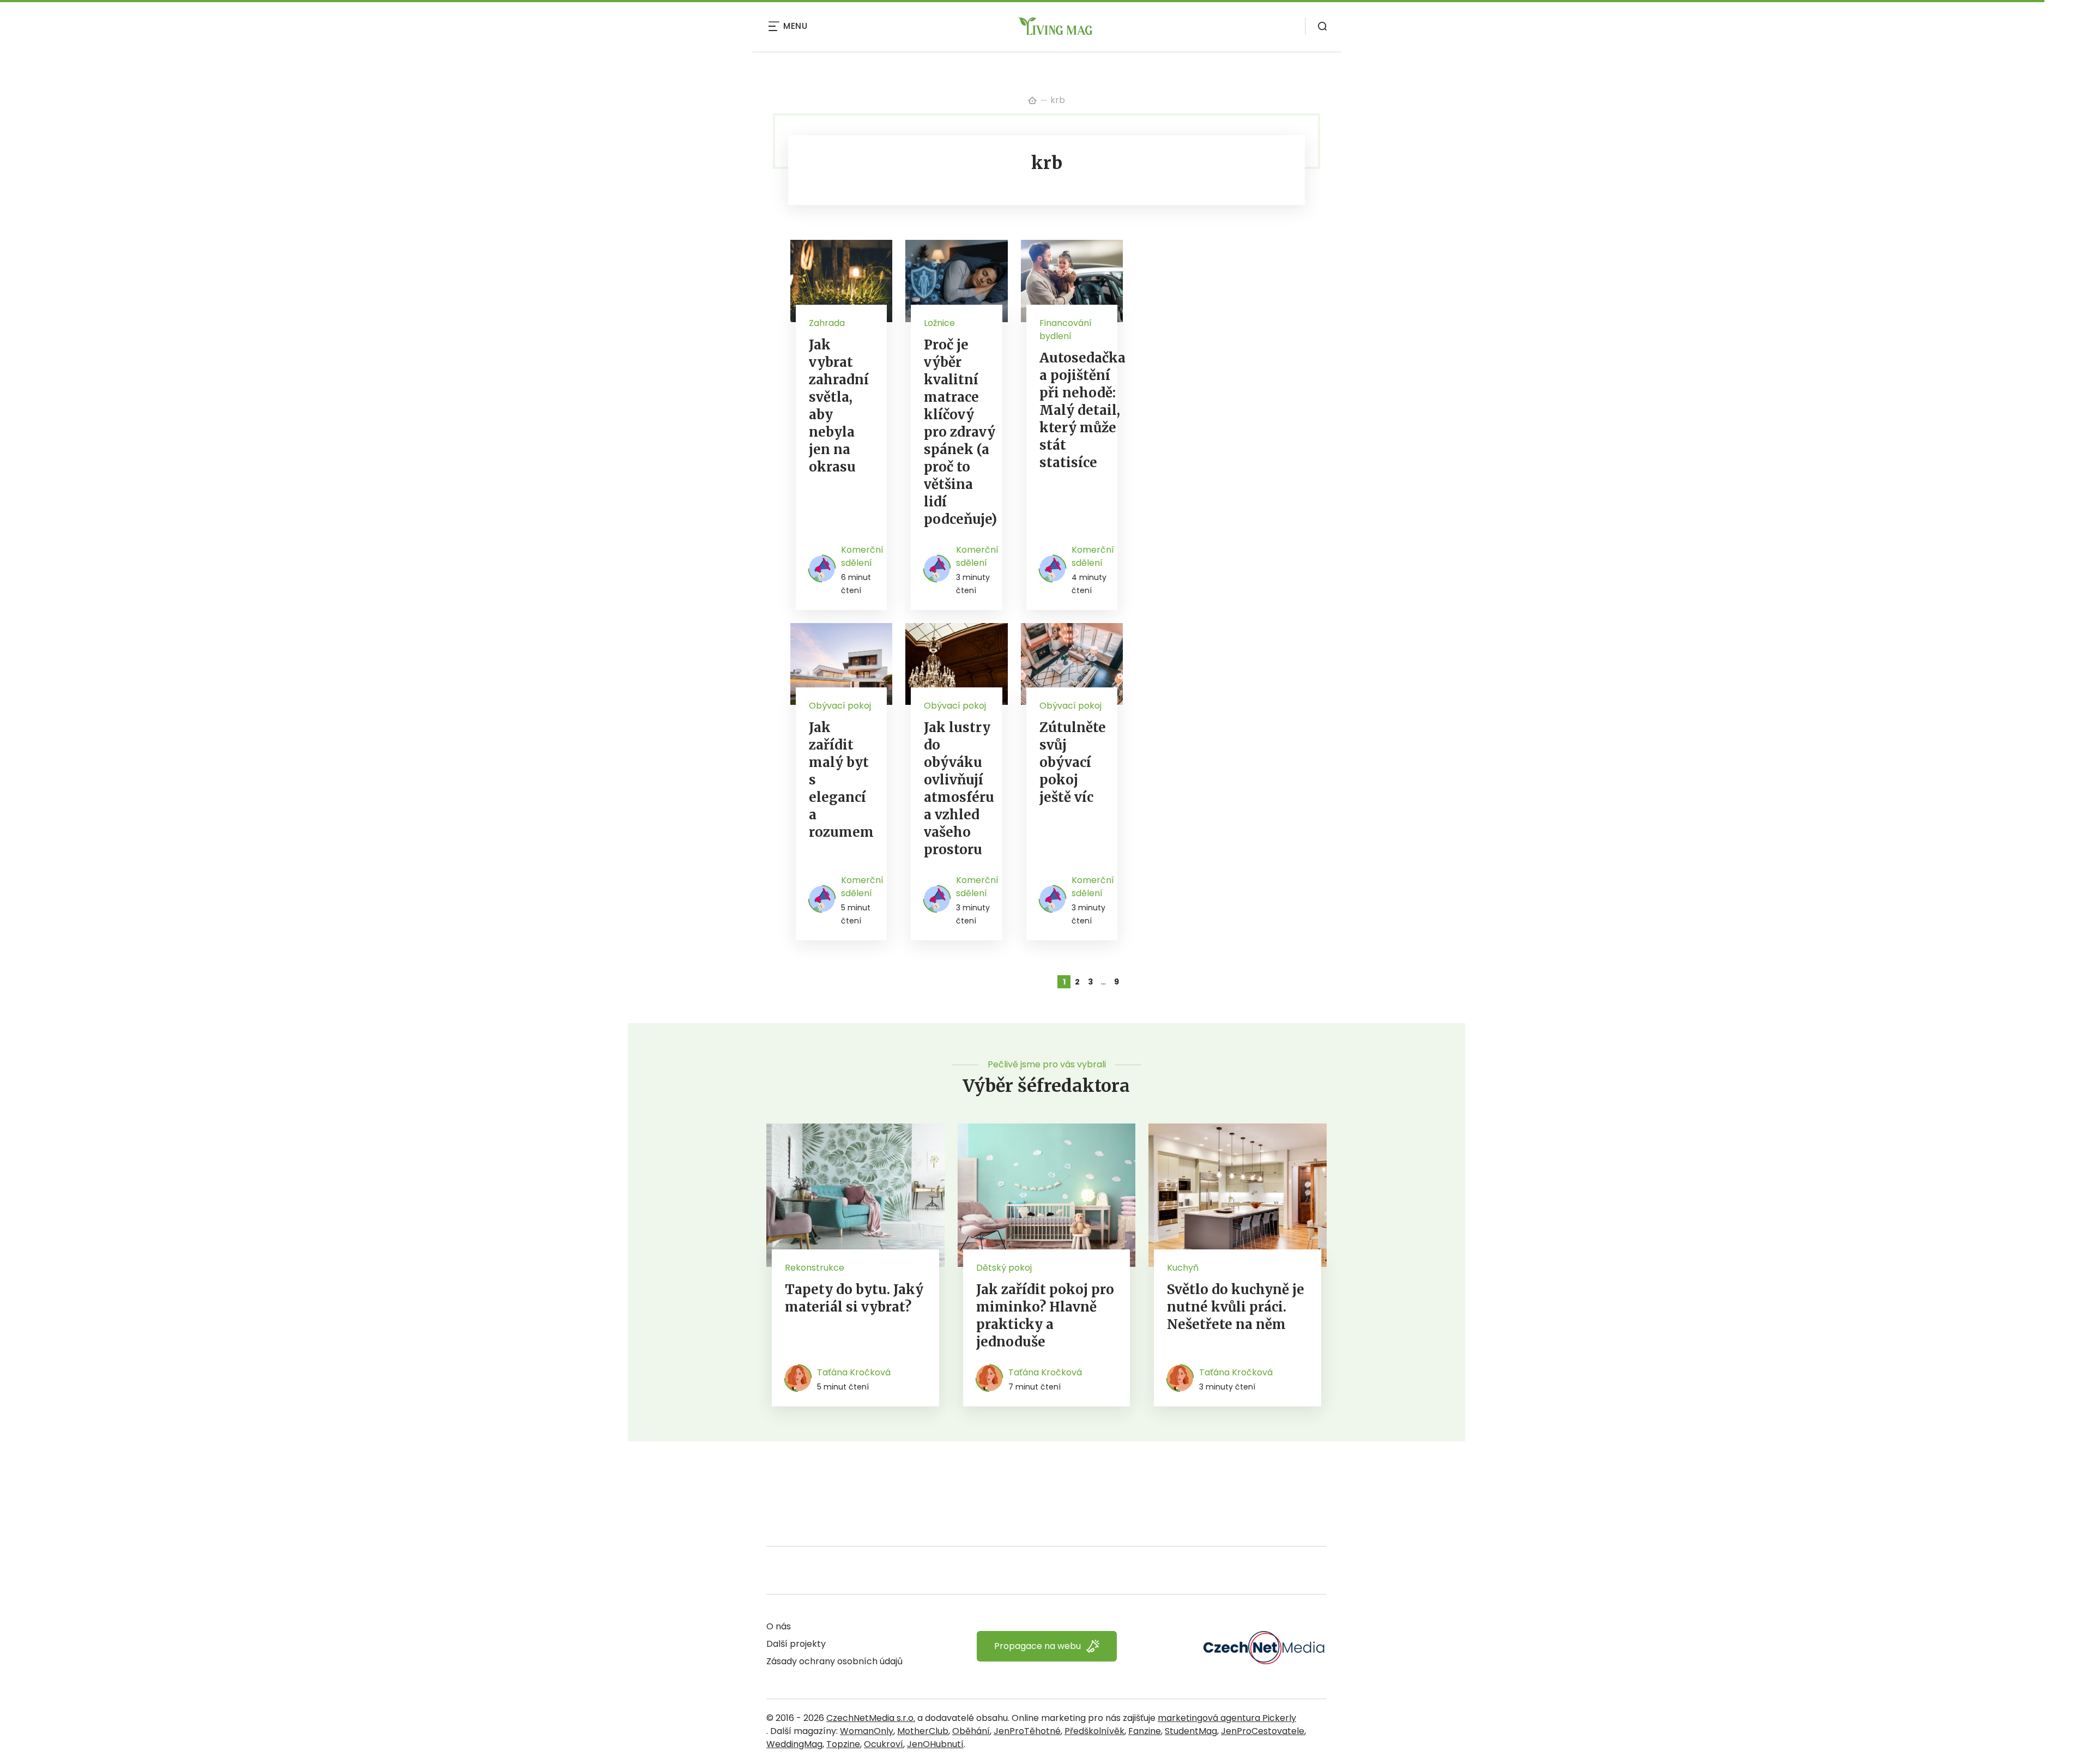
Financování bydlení (1066, 330)
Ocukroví (884, 1744)
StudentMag (1191, 1731)
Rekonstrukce (815, 1268)
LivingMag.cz (1032, 100)
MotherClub (923, 1731)
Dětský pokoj (1004, 1268)
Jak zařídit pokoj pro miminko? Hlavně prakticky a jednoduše (1045, 1316)
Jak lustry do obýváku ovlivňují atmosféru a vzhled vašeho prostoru (959, 789)
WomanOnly (867, 1731)
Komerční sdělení (862, 556)
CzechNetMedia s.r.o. (871, 1718)
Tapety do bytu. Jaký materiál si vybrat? (854, 1298)
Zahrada (827, 323)
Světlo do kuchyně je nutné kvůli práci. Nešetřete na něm (1236, 1307)
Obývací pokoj (840, 706)
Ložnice (939, 323)
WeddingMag (794, 1744)
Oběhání (971, 1731)
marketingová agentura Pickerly (1227, 1718)
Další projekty (796, 1644)
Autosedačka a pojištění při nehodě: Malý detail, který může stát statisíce (1082, 410)
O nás (779, 1626)
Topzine (843, 1744)
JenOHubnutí (935, 1744)
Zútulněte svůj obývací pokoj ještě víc (1073, 762)
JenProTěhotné (1027, 1731)
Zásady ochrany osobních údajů (834, 1661)
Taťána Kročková (854, 1372)
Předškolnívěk (1094, 1731)
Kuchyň (1183, 1268)
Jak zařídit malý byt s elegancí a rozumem (841, 780)
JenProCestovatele (1263, 1731)
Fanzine (1145, 1731)
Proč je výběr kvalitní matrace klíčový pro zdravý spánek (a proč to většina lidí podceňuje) (960, 432)
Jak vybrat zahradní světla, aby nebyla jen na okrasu (839, 406)
